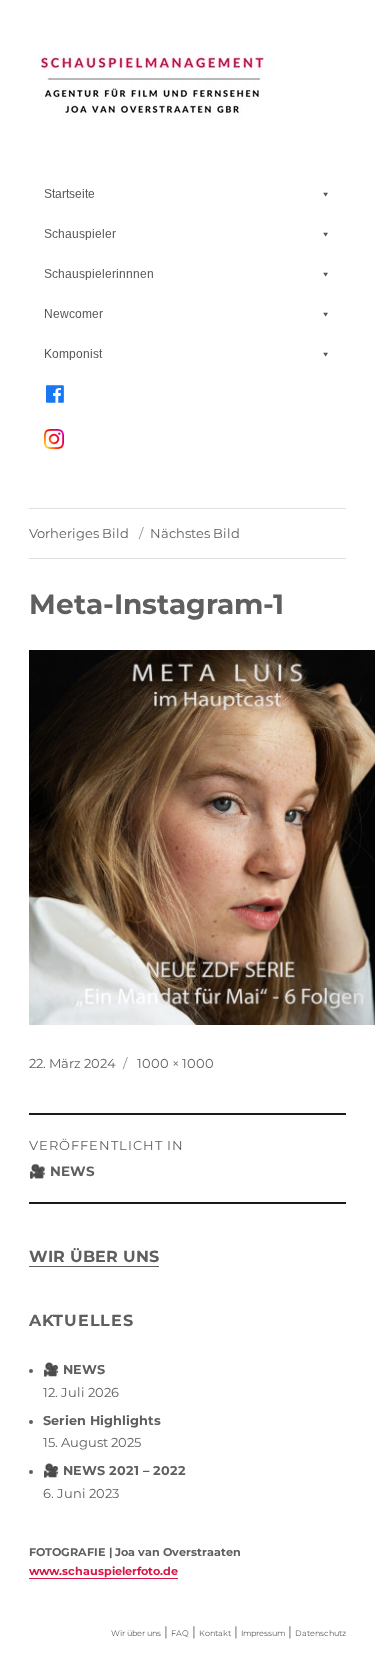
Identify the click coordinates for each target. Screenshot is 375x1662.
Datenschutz (320, 1633)
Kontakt (215, 1633)
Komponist (73, 354)
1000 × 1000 (175, 1063)
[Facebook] (187, 394)
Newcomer (73, 314)
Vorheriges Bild (79, 533)
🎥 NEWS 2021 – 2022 (114, 1470)
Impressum (263, 1633)
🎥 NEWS (74, 1369)
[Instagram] (192, 449)
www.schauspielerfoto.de (103, 1571)
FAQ (180, 1633)
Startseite (69, 194)
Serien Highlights (102, 1420)
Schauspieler (80, 234)
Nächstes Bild (195, 533)
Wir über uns (94, 1256)
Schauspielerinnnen (99, 274)
